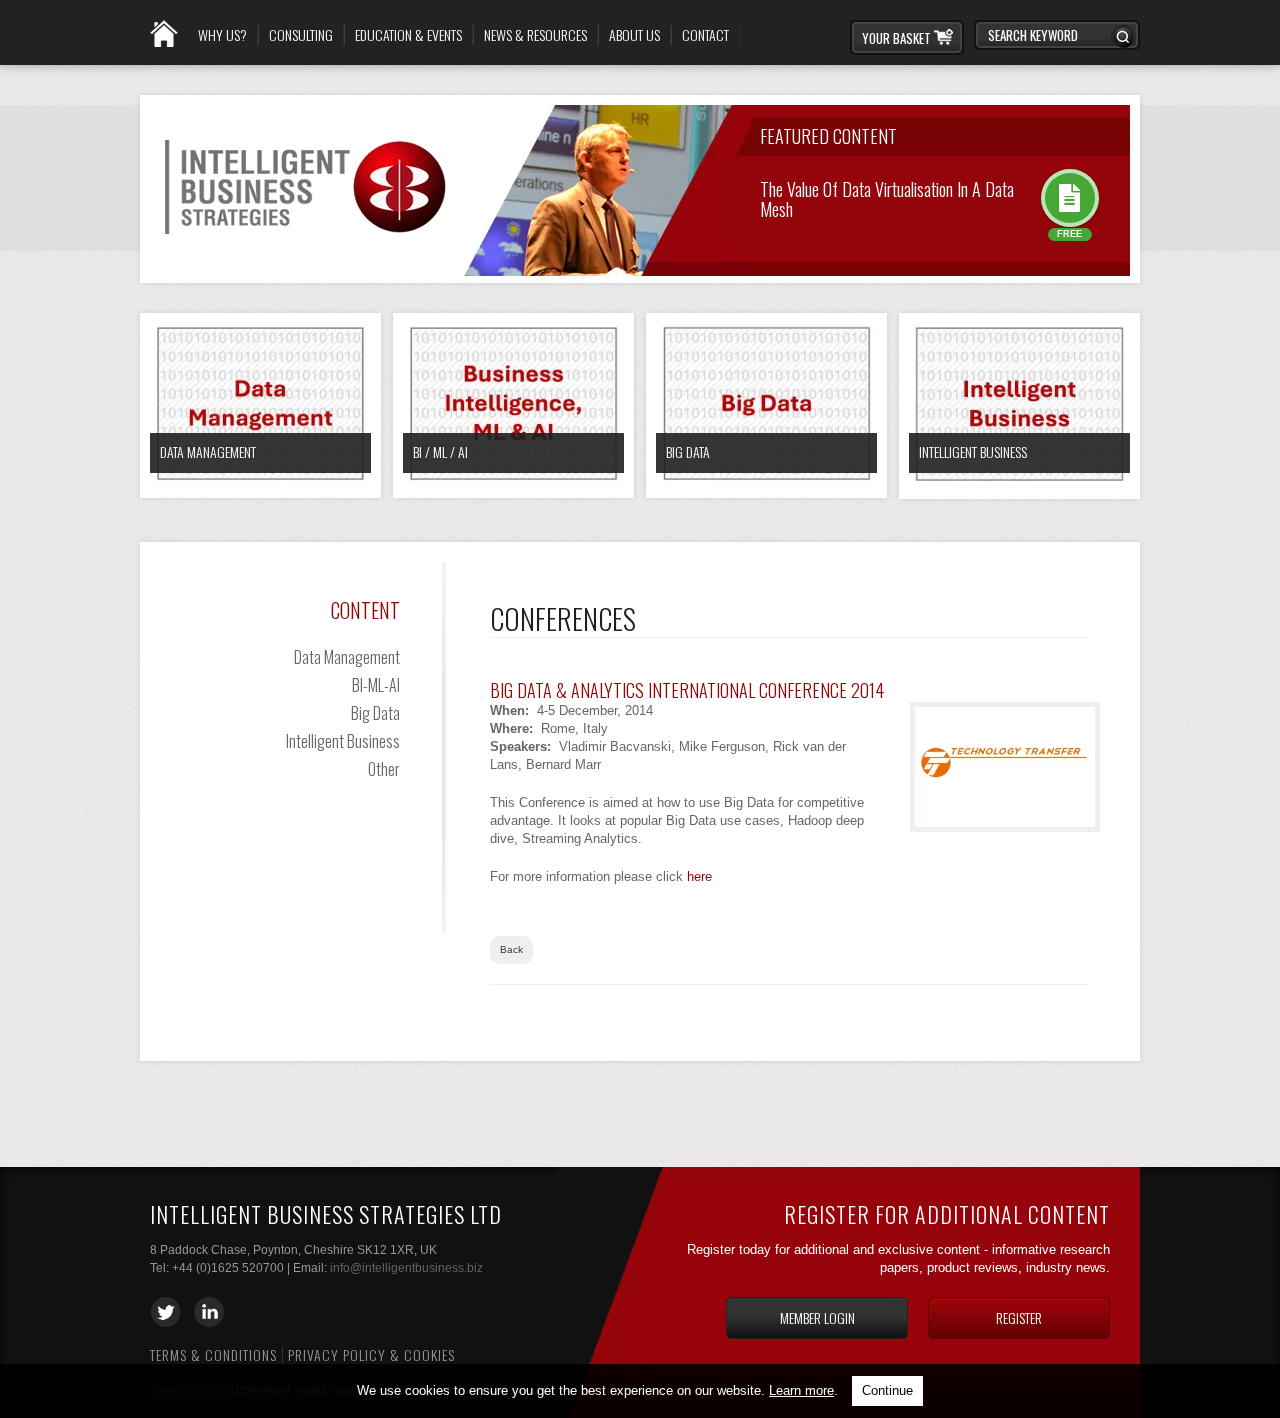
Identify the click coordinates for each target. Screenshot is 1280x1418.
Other (384, 769)
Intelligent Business (973, 451)
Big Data (688, 451)
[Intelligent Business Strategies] (306, 249)
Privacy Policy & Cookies (371, 1354)
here (699, 876)
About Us (634, 35)
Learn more (801, 1390)
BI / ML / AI (440, 451)
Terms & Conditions (213, 1354)
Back (511, 949)
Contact (705, 35)
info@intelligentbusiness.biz (406, 1268)
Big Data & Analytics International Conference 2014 (687, 690)
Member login (817, 1317)
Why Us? (222, 35)
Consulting (301, 35)
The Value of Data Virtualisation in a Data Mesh (887, 197)
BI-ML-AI (376, 685)
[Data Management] (260, 405)
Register (1019, 1317)
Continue (887, 1390)
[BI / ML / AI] (513, 405)
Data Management (208, 451)
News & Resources (535, 35)
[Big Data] (766, 405)
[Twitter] (165, 1312)
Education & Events (408, 35)
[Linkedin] (209, 1312)
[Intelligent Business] (1019, 406)
